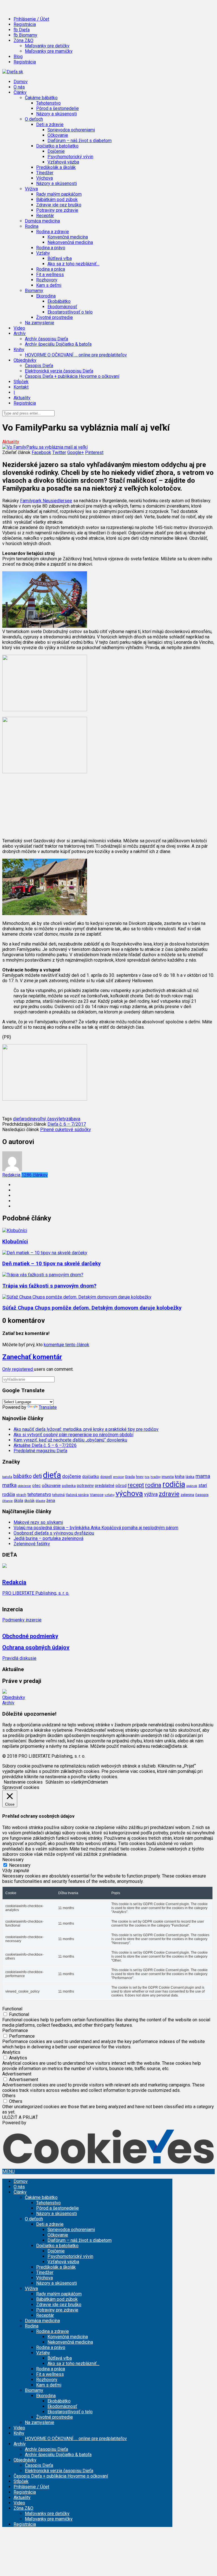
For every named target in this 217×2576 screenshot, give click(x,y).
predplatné (105, 1486)
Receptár (45, 216)
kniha (180, 1477)
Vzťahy (43, 2353)
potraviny (85, 1486)
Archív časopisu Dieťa (46, 339)
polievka (69, 1486)
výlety (60, 1119)
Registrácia (25, 24)
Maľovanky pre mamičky (49, 51)
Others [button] (9, 2096)
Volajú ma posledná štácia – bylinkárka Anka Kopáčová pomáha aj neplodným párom (96, 1528)
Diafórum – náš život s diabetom (80, 141)
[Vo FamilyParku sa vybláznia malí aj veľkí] (45, 447)
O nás (19, 87)
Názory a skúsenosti (57, 114)
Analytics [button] (11, 2052)
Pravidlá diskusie (19, 1658)
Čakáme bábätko (41, 2197)
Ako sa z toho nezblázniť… (73, 264)
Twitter (59, 452)
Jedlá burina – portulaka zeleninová (48, 1538)
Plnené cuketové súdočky (66, 1130)
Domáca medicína (42, 221)
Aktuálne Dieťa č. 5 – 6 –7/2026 (45, 1445)
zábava (73, 1119)
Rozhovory (47, 280)
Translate (48, 1407)
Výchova (45, 178)
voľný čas (45, 1119)
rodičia (174, 1484)
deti (37, 1476)
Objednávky (14, 1697)
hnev (140, 1477)
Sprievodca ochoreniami (71, 130)
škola (19, 1500)
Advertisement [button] (17, 2074)
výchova (129, 1493)
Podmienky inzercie (22, 1620)
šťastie (40, 1501)
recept (136, 1485)
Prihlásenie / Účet (31, 19)
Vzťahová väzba (63, 162)
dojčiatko (91, 1477)
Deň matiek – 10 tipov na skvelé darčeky (51, 1264)
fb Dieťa (22, 30)
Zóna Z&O (23, 2508)
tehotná (58, 1495)
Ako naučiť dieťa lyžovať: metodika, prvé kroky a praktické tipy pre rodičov (86, 1429)
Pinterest (94, 452)
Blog (18, 57)
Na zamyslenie (40, 323)
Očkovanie (58, 135)
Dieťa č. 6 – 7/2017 (67, 1124)
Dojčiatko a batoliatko (57, 2246)
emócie (118, 1477)
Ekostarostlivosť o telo (70, 312)
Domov (21, 82)
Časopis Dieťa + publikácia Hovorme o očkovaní (72, 376)
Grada (130, 1477)
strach (21, 1495)
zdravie (169, 1494)
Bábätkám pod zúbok (57, 200)
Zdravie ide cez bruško (59, 205)
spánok (192, 1486)
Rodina (32, 2326)
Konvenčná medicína (68, 237)
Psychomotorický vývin (70, 157)
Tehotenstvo (48, 103)
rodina (29, 1119)
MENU (8, 2171)
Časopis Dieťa (39, 366)
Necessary (20, 1865)
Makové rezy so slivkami (38, 1522)
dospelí (106, 1477)
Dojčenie (56, 151)
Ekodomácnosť (62, 307)
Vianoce (97, 1495)
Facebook (41, 452)
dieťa (18, 1119)
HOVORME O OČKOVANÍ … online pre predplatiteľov (76, 355)
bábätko (22, 1476)
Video (19, 328)
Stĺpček (21, 382)
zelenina (187, 1495)
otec (36, 1486)
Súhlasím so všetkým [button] (67, 1782)
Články (20, 2192)
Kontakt (21, 387)
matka (9, 1485)
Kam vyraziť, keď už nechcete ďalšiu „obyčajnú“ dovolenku (70, 1440)
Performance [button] (15, 2030)
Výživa (31, 2289)
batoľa (7, 1477)
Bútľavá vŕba (60, 258)
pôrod (121, 1486)
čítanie (7, 1501)
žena (51, 1500)
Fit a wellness (50, 275)
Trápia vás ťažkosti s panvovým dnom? (49, 1286)
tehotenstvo (39, 1494)
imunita (168, 1477)
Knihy (19, 2433)
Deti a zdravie (50, 2224)
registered (23, 1369)
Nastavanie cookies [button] (23, 1782)
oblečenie (24, 1486)
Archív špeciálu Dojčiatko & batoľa (58, 344)
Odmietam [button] (98, 1782)
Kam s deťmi (49, 285)
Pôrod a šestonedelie (57, 108)
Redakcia (25, 1175)
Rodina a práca (51, 269)
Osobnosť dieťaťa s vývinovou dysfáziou (54, 1533)
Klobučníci (15, 1242)
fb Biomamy (25, 35)
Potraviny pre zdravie (57, 210)
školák (29, 1501)
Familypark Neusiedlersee (46, 501)
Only (7, 1369)
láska (190, 1477)
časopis (202, 1495)
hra (147, 1477)
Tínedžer (45, 173)
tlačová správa (77, 1495)
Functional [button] (12, 2009)
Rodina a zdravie (53, 2331)
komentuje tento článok (67, 1345)
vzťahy (109, 1495)
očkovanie (51, 1486)
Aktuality (22, 398)
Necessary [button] (13, 1860)
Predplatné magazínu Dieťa (40, 1451)
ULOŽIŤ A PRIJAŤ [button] (20, 2117)
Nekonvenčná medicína (70, 242)
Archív (8, 1703)
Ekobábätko (59, 301)
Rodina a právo (51, 248)
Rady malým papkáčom (59, 194)
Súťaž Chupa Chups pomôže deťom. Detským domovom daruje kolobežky (92, 1308)
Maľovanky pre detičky (47, 46)
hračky (156, 1477)
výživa (151, 1494)
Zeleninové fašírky (32, 1544)
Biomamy (34, 2390)
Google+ (76, 452)
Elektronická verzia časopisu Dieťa (59, 371)
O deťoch (34, 2219)
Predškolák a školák (56, 167)
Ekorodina (46, 2396)
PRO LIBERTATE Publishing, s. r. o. (36, 1593)
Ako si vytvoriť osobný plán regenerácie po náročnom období (73, 1435)
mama (203, 1476)
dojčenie (72, 1476)
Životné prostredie (55, 317)
